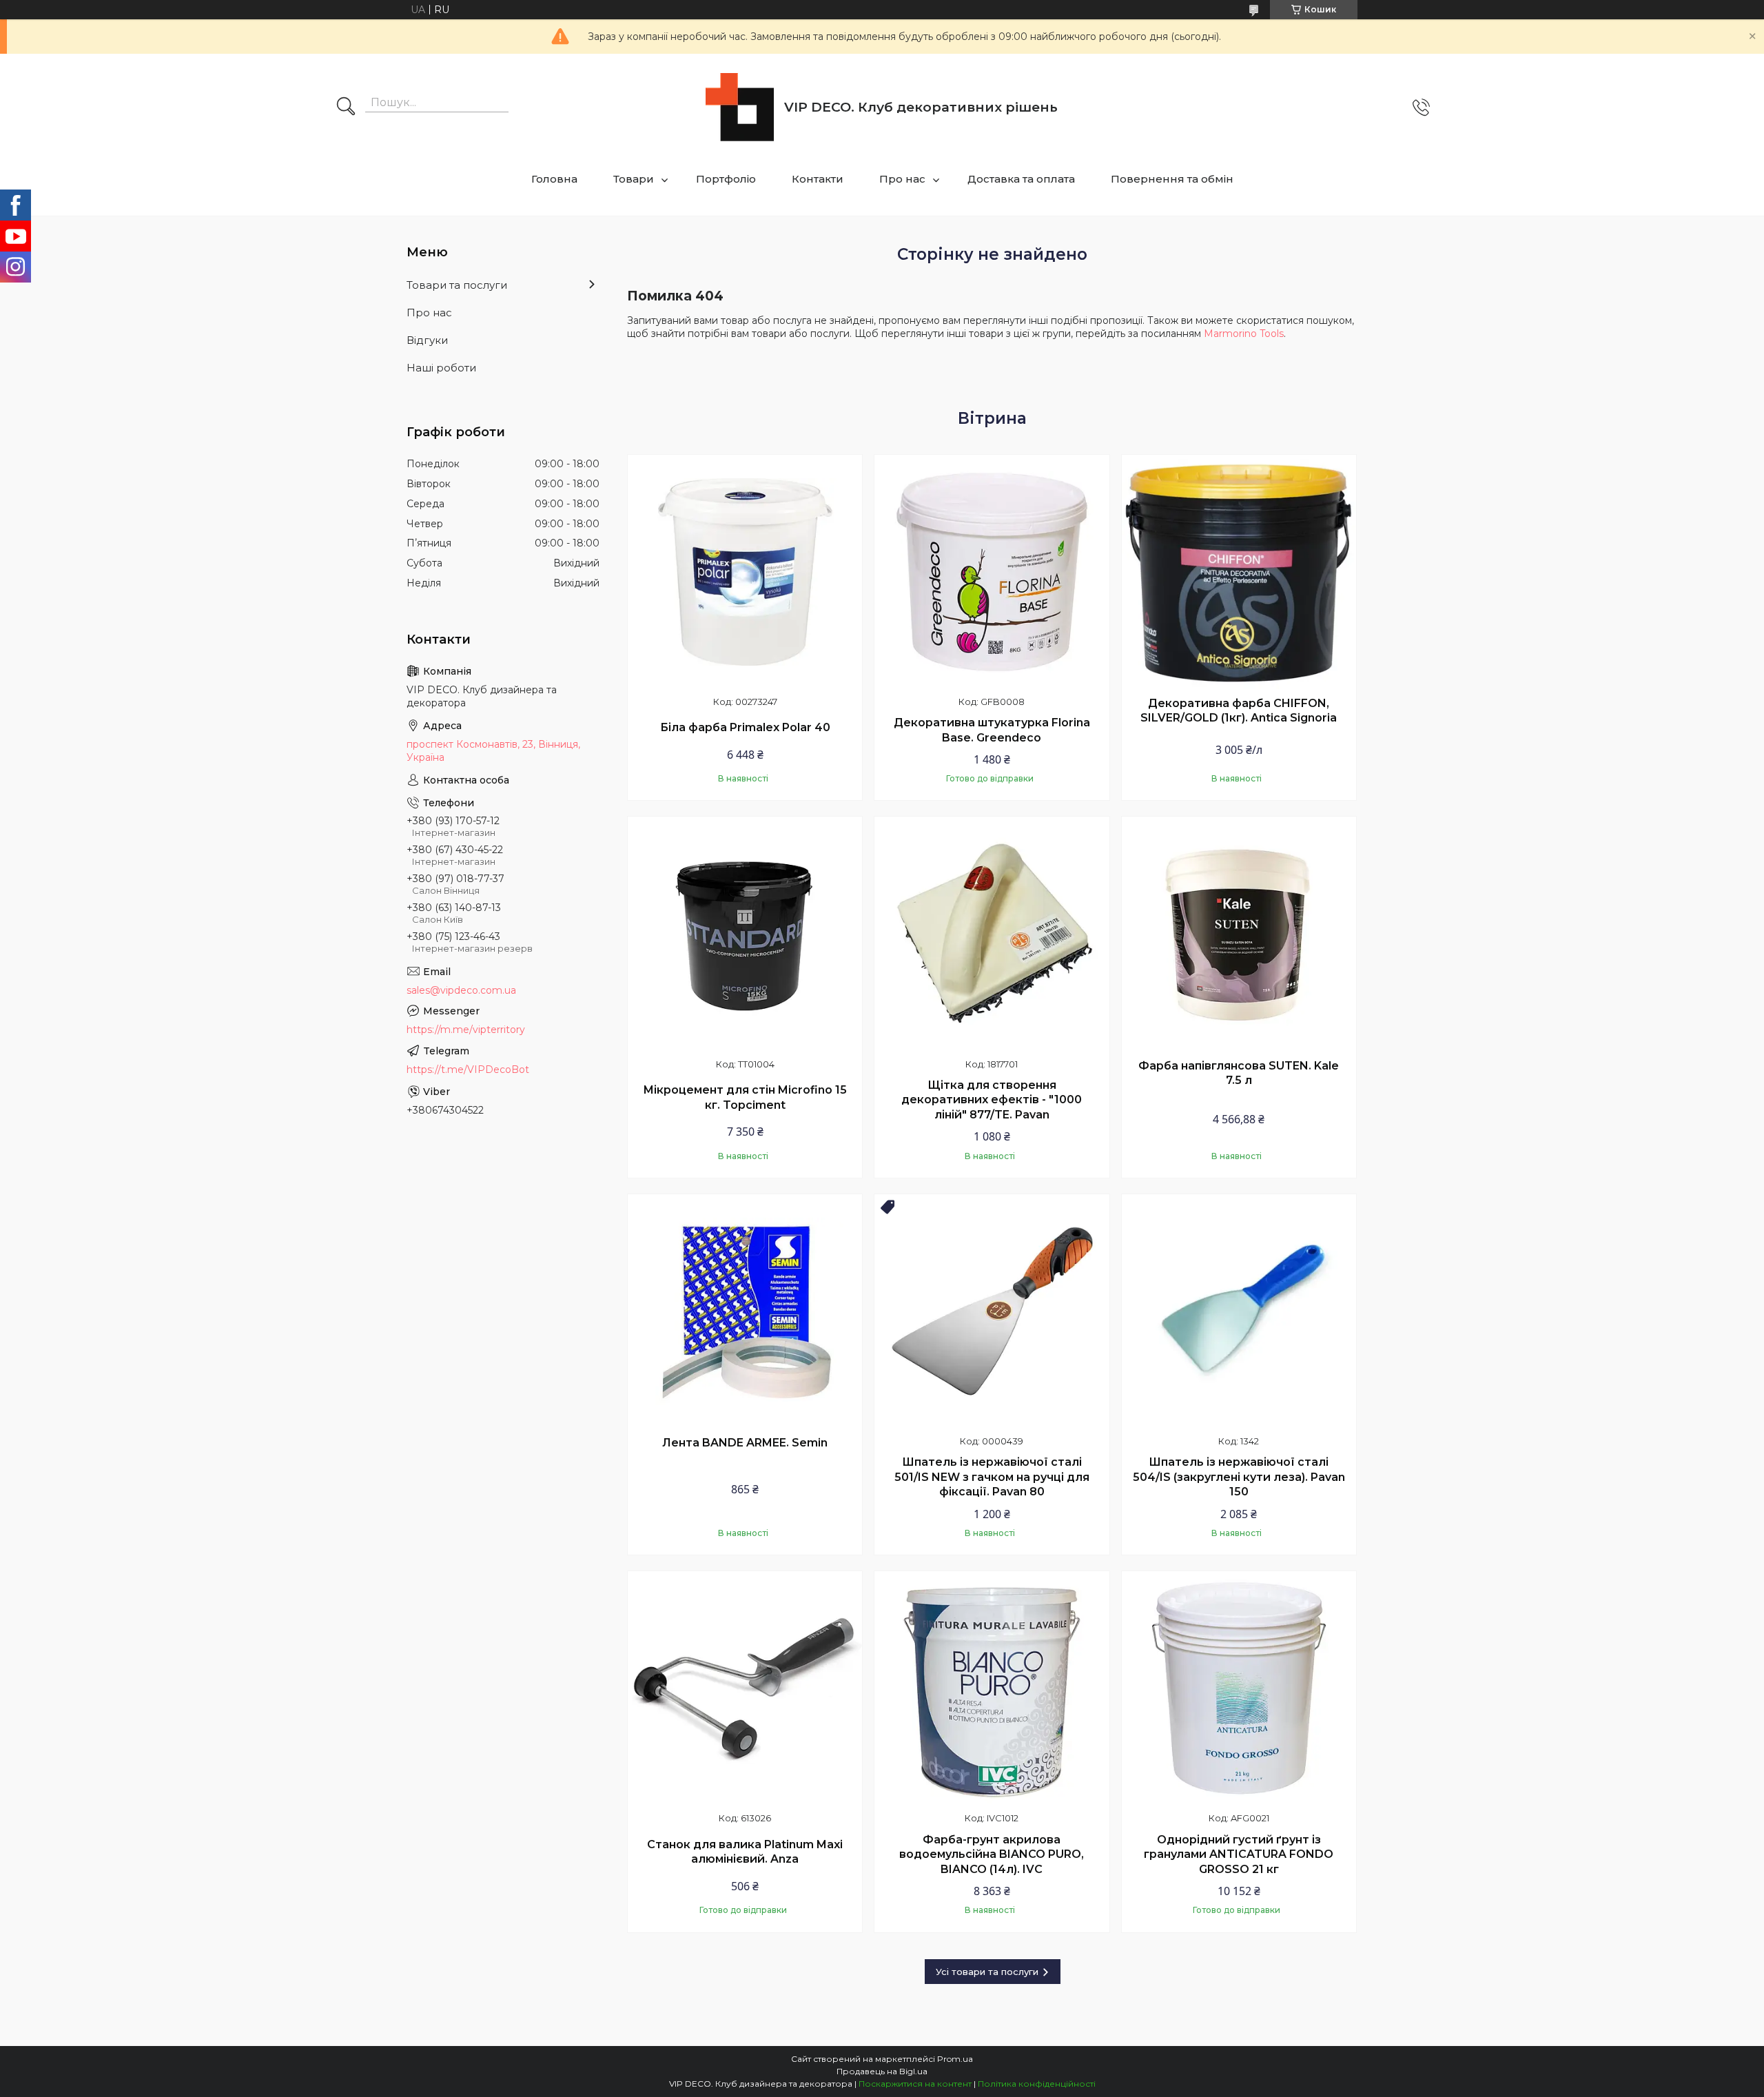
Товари (634, 179)
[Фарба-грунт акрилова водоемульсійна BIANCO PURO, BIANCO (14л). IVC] (992, 1688)
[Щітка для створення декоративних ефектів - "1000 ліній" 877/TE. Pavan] (992, 934)
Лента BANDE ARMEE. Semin (745, 1443)
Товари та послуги (457, 285)
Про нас (902, 179)
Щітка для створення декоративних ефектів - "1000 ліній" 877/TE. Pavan (992, 1100)
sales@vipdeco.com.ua (461, 990)
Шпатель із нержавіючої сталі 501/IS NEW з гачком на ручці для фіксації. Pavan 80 (992, 1477)
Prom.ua (955, 2059)
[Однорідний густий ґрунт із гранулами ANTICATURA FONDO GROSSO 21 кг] (1239, 1688)
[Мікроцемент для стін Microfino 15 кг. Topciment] (745, 934)
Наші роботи (441, 368)
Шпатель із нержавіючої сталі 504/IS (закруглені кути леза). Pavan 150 (1239, 1477)
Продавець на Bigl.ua (882, 2071)
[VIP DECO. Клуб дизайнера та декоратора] (740, 107)
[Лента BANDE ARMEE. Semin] (745, 1311)
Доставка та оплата (1021, 179)
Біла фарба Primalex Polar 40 (745, 727)
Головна (554, 179)
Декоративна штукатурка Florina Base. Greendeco (992, 730)
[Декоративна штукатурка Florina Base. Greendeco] (992, 572)
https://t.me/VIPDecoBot (468, 1070)
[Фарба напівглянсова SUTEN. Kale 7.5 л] (1239, 934)
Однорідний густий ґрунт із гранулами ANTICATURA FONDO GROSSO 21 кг (1239, 1854)
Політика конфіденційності (1037, 2084)
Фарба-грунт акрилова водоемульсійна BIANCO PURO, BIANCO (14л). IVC (992, 1854)
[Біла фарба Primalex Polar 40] (745, 572)
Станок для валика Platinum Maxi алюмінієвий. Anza (745, 1852)
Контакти (818, 179)
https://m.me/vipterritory (466, 1030)
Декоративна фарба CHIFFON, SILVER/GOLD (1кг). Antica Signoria (1239, 711)
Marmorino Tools (1244, 334)
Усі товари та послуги (987, 1972)
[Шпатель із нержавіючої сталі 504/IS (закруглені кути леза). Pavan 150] (1239, 1311)
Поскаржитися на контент (915, 2084)
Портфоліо (726, 179)
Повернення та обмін (1172, 179)
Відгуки (427, 340)
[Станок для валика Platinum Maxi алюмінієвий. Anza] (745, 1688)
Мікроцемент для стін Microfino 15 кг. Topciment (745, 1097)
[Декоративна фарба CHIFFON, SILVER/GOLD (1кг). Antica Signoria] (1239, 572)
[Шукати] (346, 108)
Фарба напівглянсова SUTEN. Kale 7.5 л (1239, 1073)
